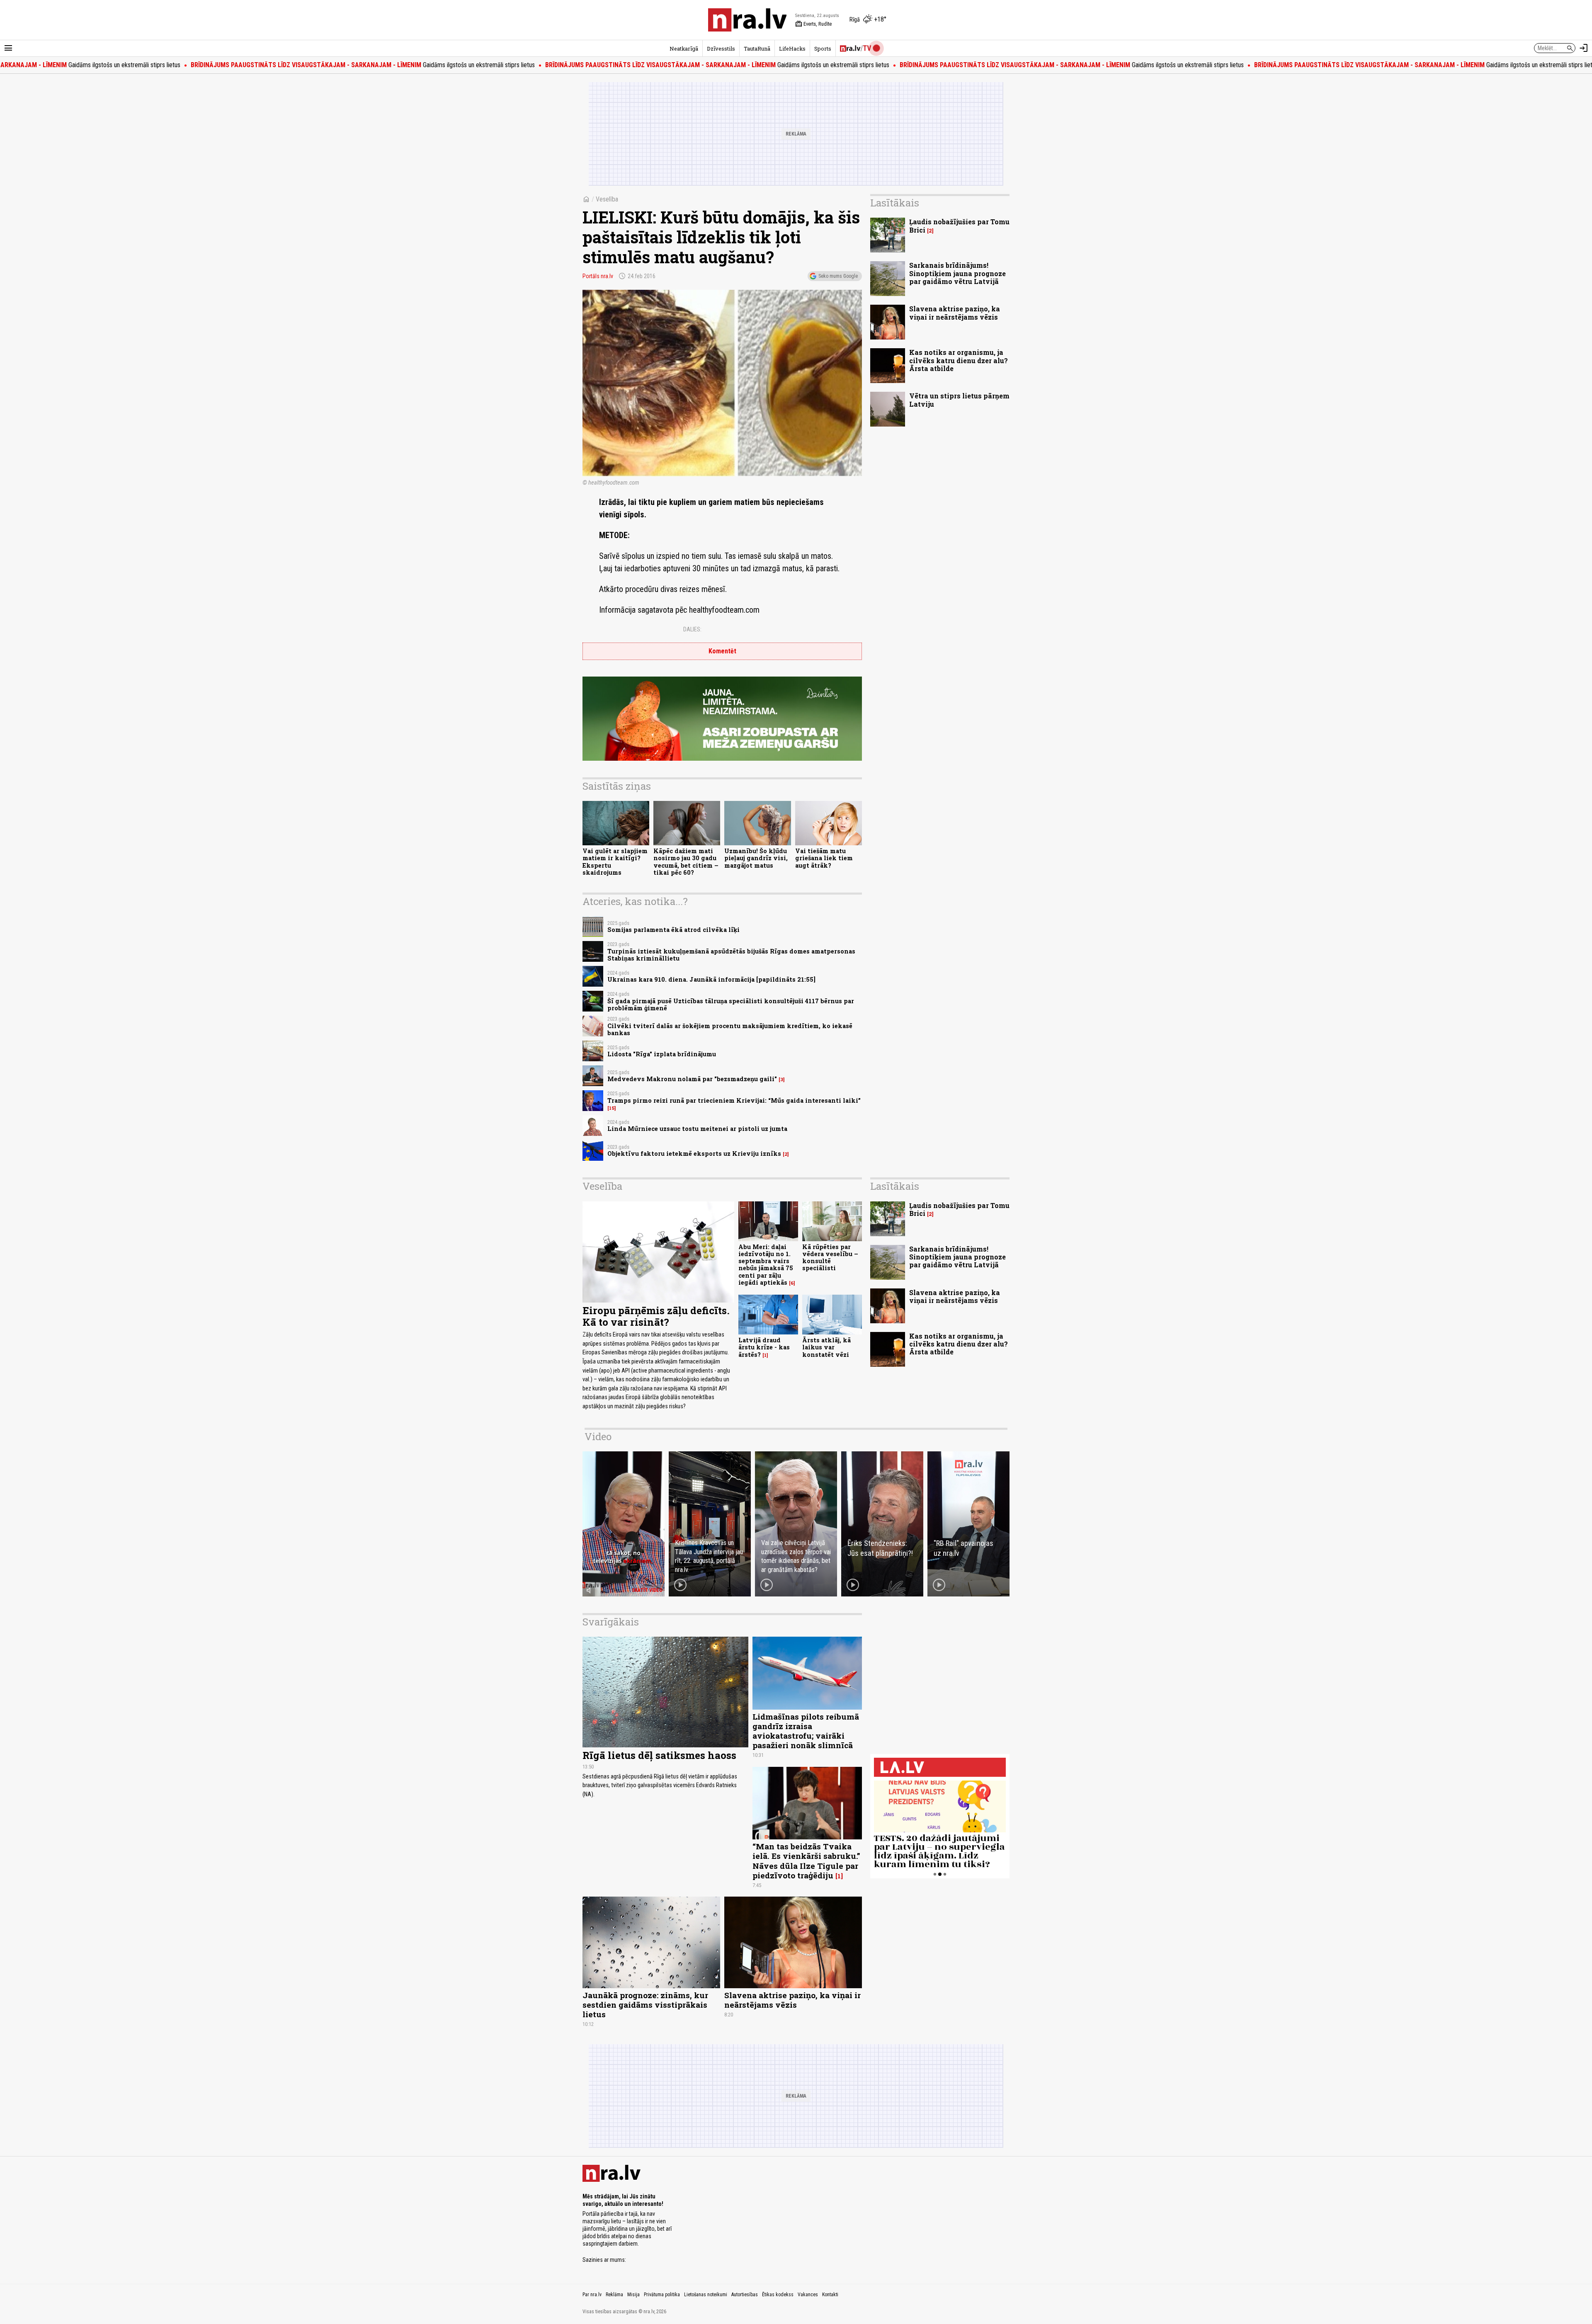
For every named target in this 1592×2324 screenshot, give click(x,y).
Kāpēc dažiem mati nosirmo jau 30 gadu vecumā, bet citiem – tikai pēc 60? (686, 862)
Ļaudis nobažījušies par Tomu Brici (959, 226)
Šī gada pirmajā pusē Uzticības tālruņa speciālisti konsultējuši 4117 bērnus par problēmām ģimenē (731, 1004)
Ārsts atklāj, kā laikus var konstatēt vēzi (826, 1347)
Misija (633, 2295)
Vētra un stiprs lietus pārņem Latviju (959, 400)
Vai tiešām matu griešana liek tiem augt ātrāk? (824, 858)
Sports (823, 49)
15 (612, 1108)
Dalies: (692, 629)
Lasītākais (895, 203)
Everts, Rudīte (813, 24)
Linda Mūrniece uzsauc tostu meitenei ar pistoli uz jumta (697, 1129)
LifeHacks (792, 49)
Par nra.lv (592, 2295)
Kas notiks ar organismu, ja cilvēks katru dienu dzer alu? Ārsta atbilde (959, 360)
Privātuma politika (662, 2295)
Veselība (607, 199)
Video (598, 1436)
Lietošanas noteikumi (706, 2295)
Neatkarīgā (684, 49)
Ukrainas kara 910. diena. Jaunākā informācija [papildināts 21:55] (711, 979)
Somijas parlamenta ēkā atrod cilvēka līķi (673, 930)
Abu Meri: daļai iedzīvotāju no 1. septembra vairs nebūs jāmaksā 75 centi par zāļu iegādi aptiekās (766, 1265)
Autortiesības (745, 2295)
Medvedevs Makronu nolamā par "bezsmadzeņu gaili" (692, 1079)
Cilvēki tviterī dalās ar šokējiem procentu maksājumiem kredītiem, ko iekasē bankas (730, 1029)
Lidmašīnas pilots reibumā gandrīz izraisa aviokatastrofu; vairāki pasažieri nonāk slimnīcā (806, 1731)
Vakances (808, 2295)
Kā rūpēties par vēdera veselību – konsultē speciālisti (830, 1258)
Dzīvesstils (721, 49)
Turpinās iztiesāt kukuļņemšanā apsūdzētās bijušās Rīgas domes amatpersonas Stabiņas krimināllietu (731, 955)
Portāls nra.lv (598, 276)
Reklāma (614, 2295)
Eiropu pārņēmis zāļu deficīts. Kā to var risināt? (656, 1316)
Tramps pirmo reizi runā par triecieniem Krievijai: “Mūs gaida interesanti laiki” (734, 1100)
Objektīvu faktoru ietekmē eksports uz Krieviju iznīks (694, 1154)
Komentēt (722, 651)
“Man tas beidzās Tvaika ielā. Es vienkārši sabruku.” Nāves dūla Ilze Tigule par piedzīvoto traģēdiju (806, 1861)
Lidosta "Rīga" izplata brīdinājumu (662, 1054)
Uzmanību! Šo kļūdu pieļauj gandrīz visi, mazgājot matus (756, 858)
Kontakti (830, 2295)
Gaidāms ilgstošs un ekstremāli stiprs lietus (236, 65)
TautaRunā (757, 49)
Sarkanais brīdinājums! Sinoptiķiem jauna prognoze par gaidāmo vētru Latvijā (957, 273)
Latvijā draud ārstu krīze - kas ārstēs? (764, 1347)
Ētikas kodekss (778, 2295)
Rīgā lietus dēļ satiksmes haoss (659, 1755)
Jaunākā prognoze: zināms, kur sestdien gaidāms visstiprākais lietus (645, 2005)
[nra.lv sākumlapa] (747, 20)
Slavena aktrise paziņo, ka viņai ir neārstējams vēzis (955, 313)
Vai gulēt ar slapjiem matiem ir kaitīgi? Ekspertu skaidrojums (615, 862)
